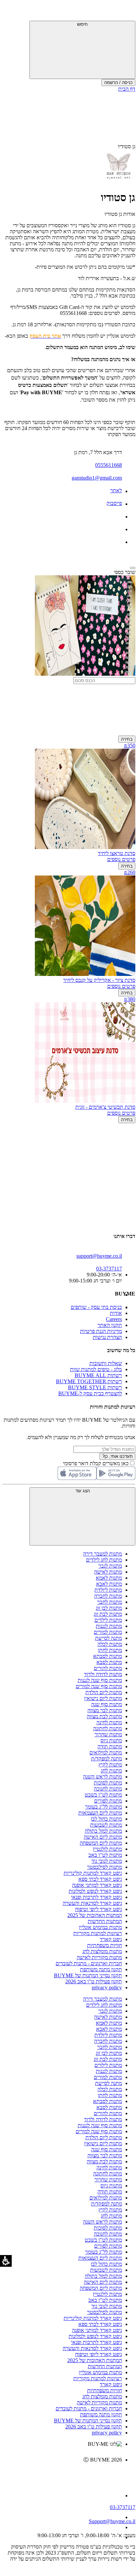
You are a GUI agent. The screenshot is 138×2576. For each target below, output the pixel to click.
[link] (62, 2474)
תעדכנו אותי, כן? (117, 1456)
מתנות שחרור (108, 1734)
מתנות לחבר (110, 1602)
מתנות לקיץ (110, 1765)
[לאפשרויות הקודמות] (69, 1149)
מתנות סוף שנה (107, 1704)
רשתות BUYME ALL (98, 1375)
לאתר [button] (116, 490)
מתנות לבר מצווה (105, 1710)
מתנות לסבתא (108, 1656)
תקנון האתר (110, 1325)
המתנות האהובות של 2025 (95, 1915)
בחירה (127, 739)
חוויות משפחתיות (105, 1945)
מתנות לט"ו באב (105, 1855)
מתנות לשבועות (106, 1825)
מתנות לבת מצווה (104, 1716)
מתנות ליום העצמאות (100, 1813)
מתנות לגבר (110, 1566)
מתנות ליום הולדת (104, 1692)
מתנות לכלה (110, 1644)
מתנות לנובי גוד (107, 1861)
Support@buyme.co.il (112, 2521)
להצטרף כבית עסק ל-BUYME (90, 1393)
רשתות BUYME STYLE (95, 1387)
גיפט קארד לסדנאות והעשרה (92, 1903)
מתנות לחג (111, 1771)
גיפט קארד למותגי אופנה (97, 1885)
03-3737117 (123, 2507)
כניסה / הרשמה (118, 82)
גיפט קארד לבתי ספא (100, 1879)
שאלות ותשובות (106, 1363)
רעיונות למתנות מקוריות (98, 1933)
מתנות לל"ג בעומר (103, 1807)
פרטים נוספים (121, 859)
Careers (114, 1319)
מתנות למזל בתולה (103, 1831)
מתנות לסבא (109, 1662)
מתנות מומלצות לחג (102, 1951)
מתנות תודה (110, 1747)
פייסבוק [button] (114, 503)
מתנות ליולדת (108, 1590)
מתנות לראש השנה (102, 1777)
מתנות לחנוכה (108, 1789)
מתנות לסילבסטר (105, 1867)
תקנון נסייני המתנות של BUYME (88, 1975)
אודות (116, 1313)
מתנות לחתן (110, 1650)
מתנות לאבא (109, 1584)
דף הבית (127, 89)
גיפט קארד (111, 1939)
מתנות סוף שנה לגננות (100, 1680)
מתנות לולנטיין (107, 1849)
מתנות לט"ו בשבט (103, 1795)
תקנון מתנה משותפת (101, 1969)
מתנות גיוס (111, 1740)
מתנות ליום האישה (103, 1837)
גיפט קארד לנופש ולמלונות (95, 1891)
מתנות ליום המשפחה (101, 1843)
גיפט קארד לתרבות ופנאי (96, 1897)
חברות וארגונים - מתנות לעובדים (89, 1963)
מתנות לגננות (109, 1626)
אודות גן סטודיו (120, 214)
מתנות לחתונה (108, 1728)
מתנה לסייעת (109, 1638)
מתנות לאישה (108, 1572)
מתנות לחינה (109, 1722)
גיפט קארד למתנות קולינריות (93, 1873)
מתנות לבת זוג (108, 1614)
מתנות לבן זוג (109, 1608)
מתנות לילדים (108, 1620)
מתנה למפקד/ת (107, 1759)
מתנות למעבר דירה (102, 1554)
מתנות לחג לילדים (104, 1560)
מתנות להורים (108, 1668)
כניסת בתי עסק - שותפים (96, 1307)
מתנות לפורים (108, 1801)
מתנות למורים (108, 1632)
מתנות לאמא (109, 1578)
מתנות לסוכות (108, 1783)
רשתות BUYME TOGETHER (89, 1381)
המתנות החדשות (105, 1921)
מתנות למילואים (106, 1753)
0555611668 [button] (109, 465)
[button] (126, 12)
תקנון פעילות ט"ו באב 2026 (94, 1981)
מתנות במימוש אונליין (100, 1927)
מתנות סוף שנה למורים (99, 1686)
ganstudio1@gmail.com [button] (97, 478)
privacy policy (107, 1987)
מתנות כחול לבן (106, 1819)
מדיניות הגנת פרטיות (101, 1331)
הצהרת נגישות (107, 1337)
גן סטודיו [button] (127, 146)
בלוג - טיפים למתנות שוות (96, 1369)
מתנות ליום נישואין (103, 1698)
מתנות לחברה (108, 1596)
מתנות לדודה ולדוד (103, 1674)
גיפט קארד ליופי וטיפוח (98, 1909)
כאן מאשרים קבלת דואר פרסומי (99, 1463)
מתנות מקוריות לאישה (99, 1957)
